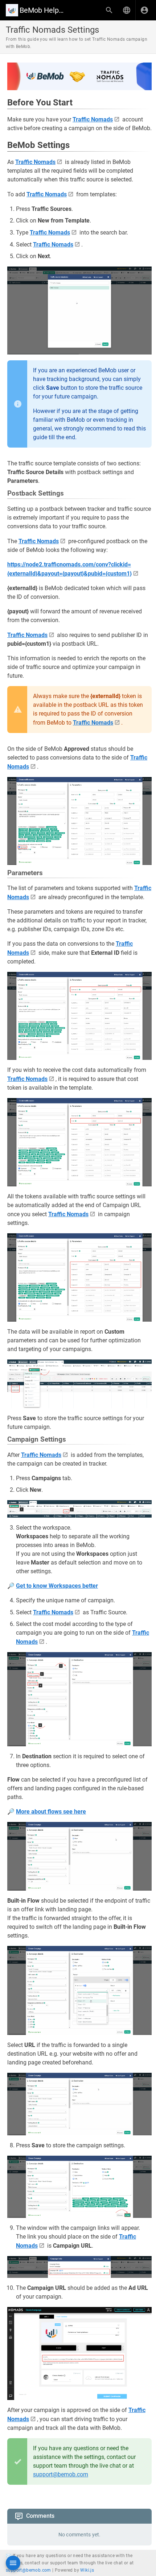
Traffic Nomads (93, 119)
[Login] (144, 10)
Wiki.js (87, 2570)
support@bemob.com (61, 2474)
